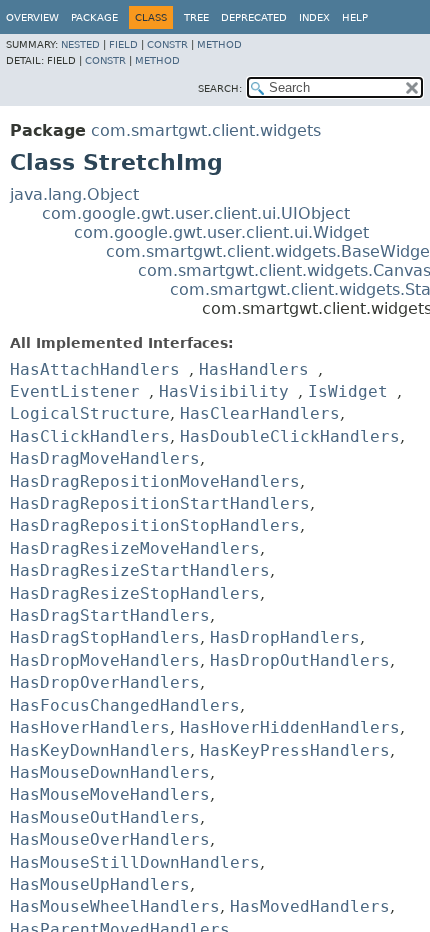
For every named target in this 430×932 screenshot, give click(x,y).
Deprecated (254, 17)
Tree (196, 17)
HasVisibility (224, 391)
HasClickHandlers (90, 436)
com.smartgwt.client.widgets (206, 130)
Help (355, 17)
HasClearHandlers (260, 413)
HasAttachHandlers (95, 369)
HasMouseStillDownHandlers (135, 862)
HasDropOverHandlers (105, 682)
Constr (167, 44)
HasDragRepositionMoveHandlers (155, 481)
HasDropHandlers (285, 637)
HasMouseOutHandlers (105, 817)
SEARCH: (220, 88)
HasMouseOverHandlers (110, 839)
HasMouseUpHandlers (100, 884)
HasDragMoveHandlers (105, 458)
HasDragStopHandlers (105, 637)
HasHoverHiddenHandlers (290, 727)
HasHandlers (254, 369)
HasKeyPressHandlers (295, 750)
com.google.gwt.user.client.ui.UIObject (196, 213)
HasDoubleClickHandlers (290, 436)
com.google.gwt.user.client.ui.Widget (221, 232)
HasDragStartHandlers (110, 615)
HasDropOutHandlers (300, 660)
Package (94, 17)
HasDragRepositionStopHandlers (155, 525)
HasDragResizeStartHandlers (140, 570)
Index (314, 17)
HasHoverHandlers (90, 727)
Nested (80, 44)
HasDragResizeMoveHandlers (135, 548)
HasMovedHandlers (310, 906)
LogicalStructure (90, 413)
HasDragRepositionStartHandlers (160, 503)
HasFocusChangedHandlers (125, 705)
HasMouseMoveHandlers (110, 794)
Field (123, 44)
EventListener (75, 391)
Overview (32, 17)
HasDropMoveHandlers (105, 660)
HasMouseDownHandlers (110, 772)
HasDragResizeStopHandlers (135, 593)
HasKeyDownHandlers (100, 750)
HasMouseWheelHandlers (115, 906)
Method (219, 44)
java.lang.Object (74, 194)
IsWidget (348, 391)
